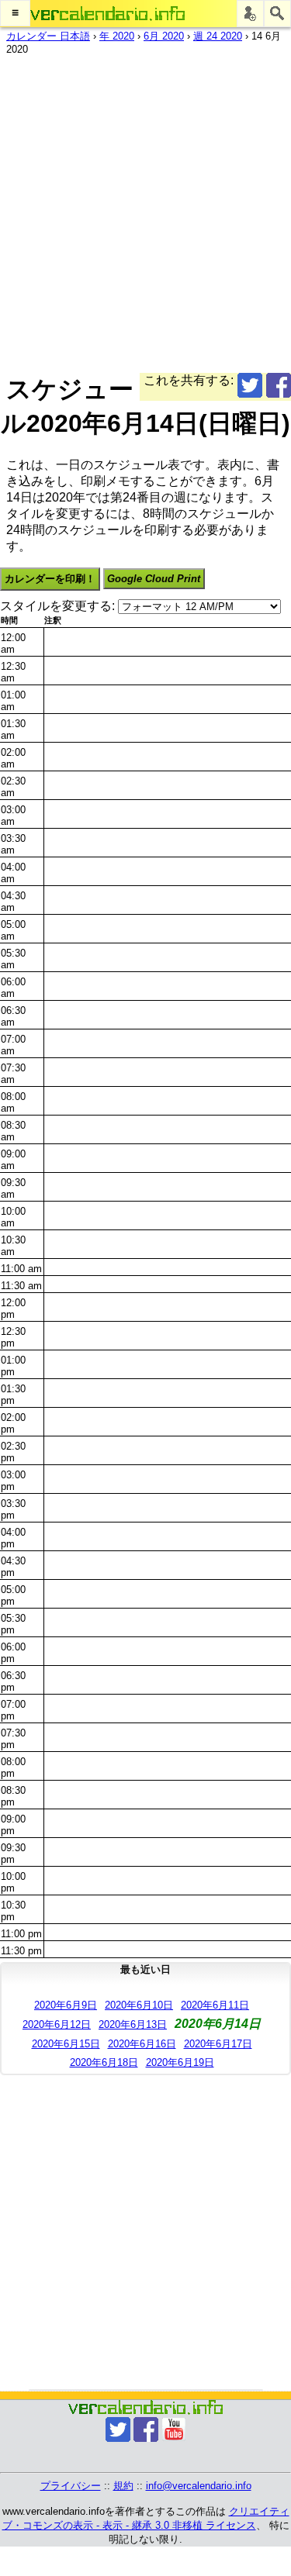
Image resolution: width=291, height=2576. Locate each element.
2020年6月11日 (215, 2005)
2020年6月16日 (142, 2044)
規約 (123, 2486)
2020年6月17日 (218, 2044)
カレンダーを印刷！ (50, 579)
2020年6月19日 (180, 2062)
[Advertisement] (145, 210)
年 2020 (117, 36)
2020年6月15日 (66, 2044)
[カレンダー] (108, 14)
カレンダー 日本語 (48, 36)
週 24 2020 (218, 36)
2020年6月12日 (57, 2024)
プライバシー (71, 2486)
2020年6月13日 (133, 2024)
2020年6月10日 (139, 2005)
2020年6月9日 (66, 2005)
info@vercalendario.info (199, 2486)
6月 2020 (164, 36)
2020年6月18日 (104, 2062)
